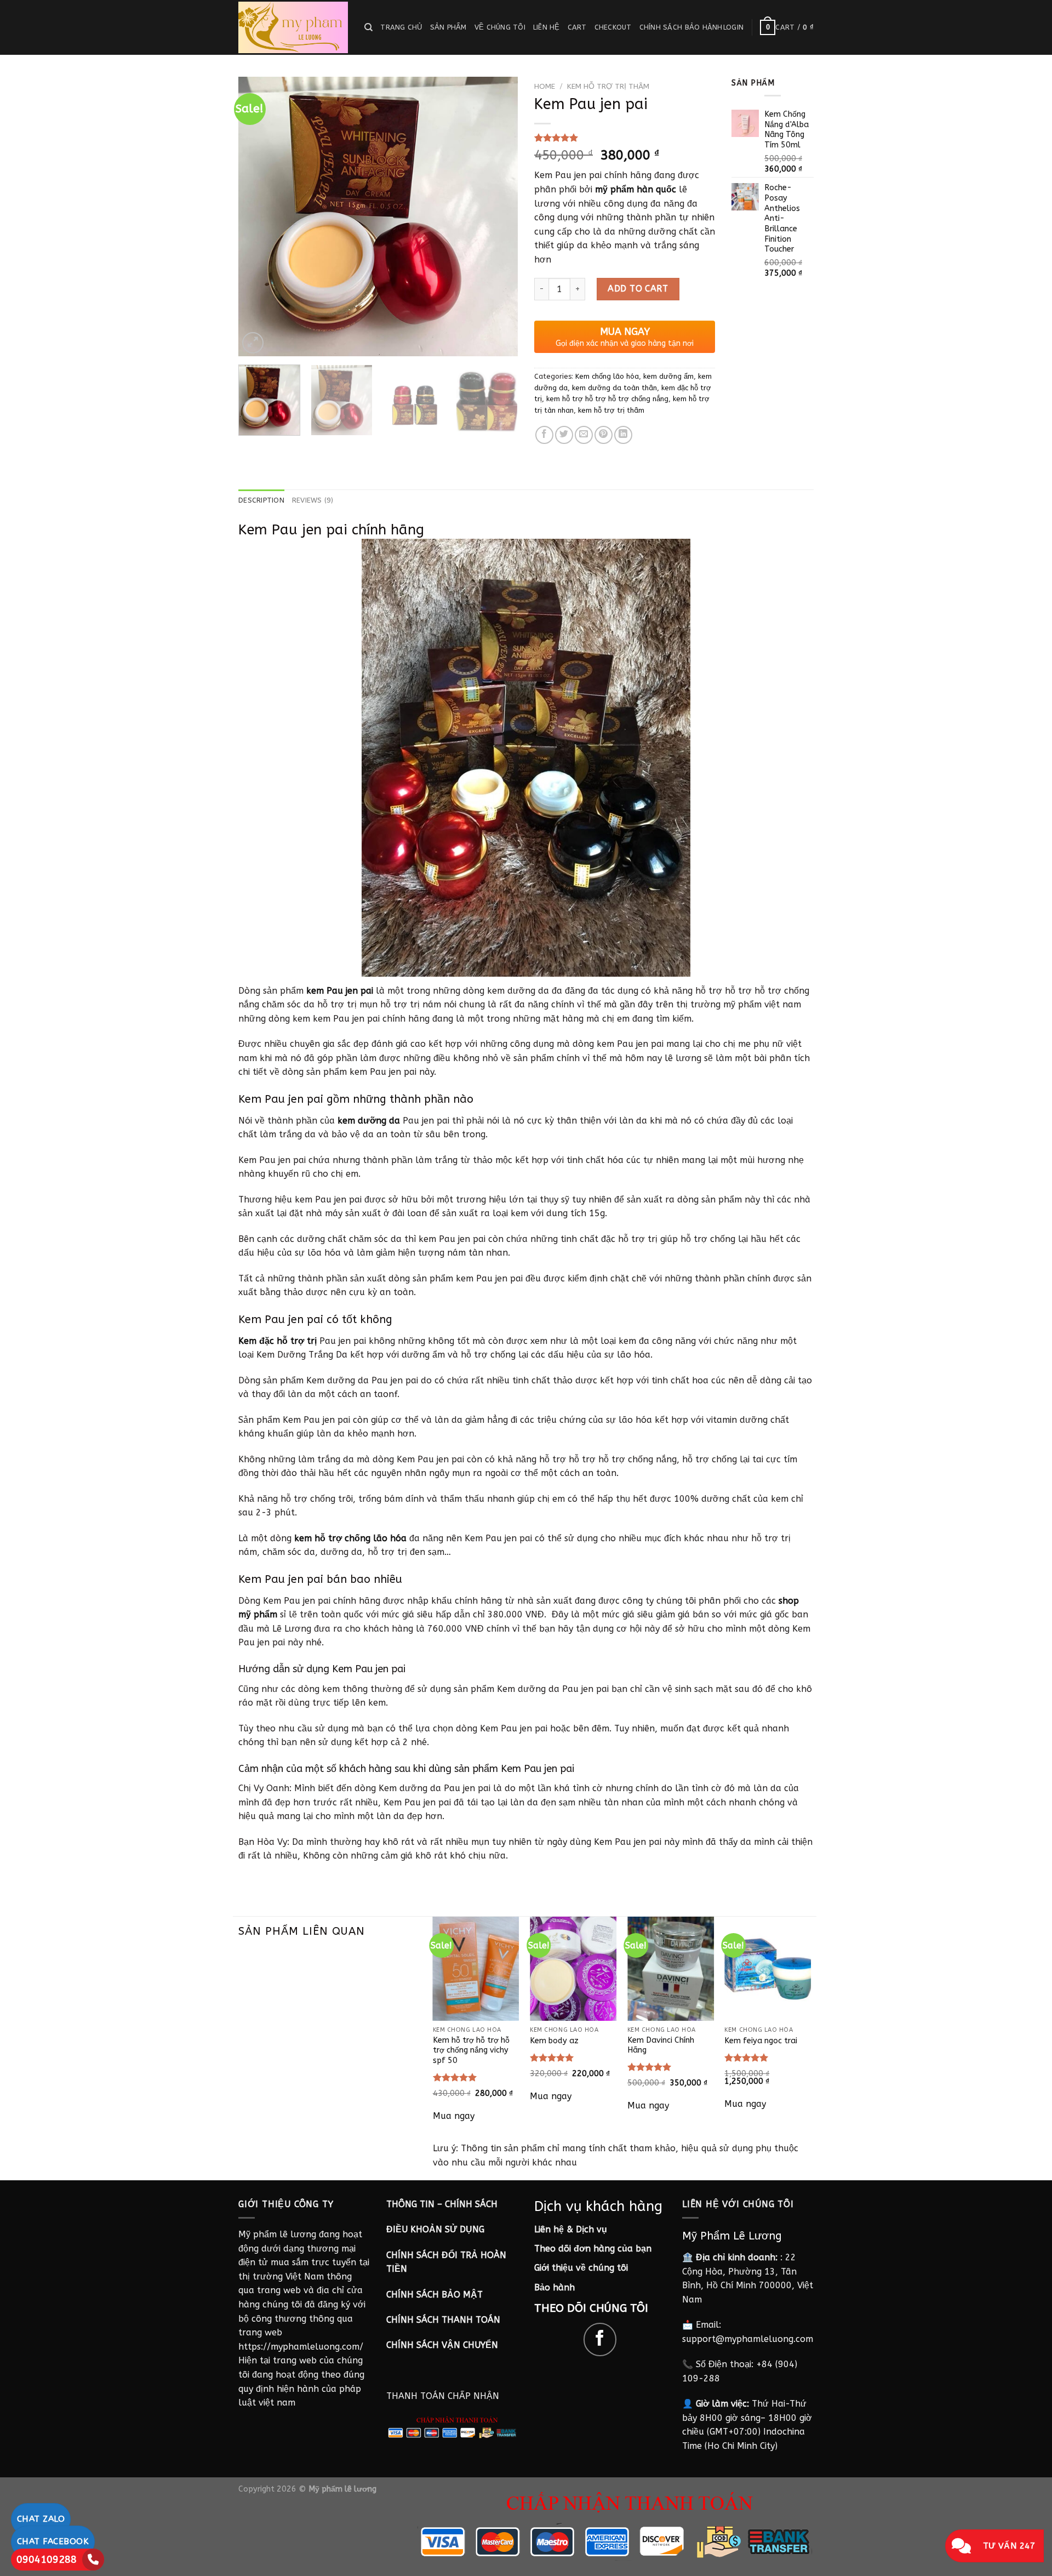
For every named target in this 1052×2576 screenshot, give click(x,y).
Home (545, 86)
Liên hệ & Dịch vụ (571, 2229)
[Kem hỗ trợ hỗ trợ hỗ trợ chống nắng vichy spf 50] (476, 1968)
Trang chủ (401, 27)
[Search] (368, 27)
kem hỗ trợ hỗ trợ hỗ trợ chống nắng (607, 399)
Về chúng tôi (500, 27)
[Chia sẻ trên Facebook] (544, 435)
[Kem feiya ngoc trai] (768, 1968)
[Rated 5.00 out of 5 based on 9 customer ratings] (625, 138)
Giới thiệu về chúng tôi (581, 2268)
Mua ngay (454, 2116)
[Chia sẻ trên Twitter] (564, 435)
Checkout (613, 27)
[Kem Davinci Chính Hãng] (671, 1968)
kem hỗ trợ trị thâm (608, 86)
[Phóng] (253, 343)
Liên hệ (547, 27)
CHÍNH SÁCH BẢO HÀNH (681, 27)
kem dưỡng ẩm (668, 376)
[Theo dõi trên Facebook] (600, 2340)
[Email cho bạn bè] (584, 435)
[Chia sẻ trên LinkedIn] (623, 435)
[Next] (499, 216)
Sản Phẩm (448, 27)
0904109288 (47, 2560)
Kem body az (554, 2041)
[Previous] (258, 216)
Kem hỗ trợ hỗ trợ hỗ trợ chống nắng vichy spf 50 (471, 2050)
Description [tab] (261, 500)
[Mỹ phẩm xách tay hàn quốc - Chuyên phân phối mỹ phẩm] (293, 27)
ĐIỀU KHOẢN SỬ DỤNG (435, 2229)
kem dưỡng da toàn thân (614, 388)
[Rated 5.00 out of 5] (455, 2077)
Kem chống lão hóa (607, 376)
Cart (577, 27)
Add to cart (638, 289)
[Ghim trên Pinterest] (604, 435)
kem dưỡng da (369, 1121)
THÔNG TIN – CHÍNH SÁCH (442, 2204)
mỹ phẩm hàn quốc (636, 189)
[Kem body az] (573, 1968)
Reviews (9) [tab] (313, 500)
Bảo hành (554, 2287)
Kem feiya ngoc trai (761, 2041)
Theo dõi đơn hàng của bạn (593, 2249)
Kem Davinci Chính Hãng (661, 2045)
